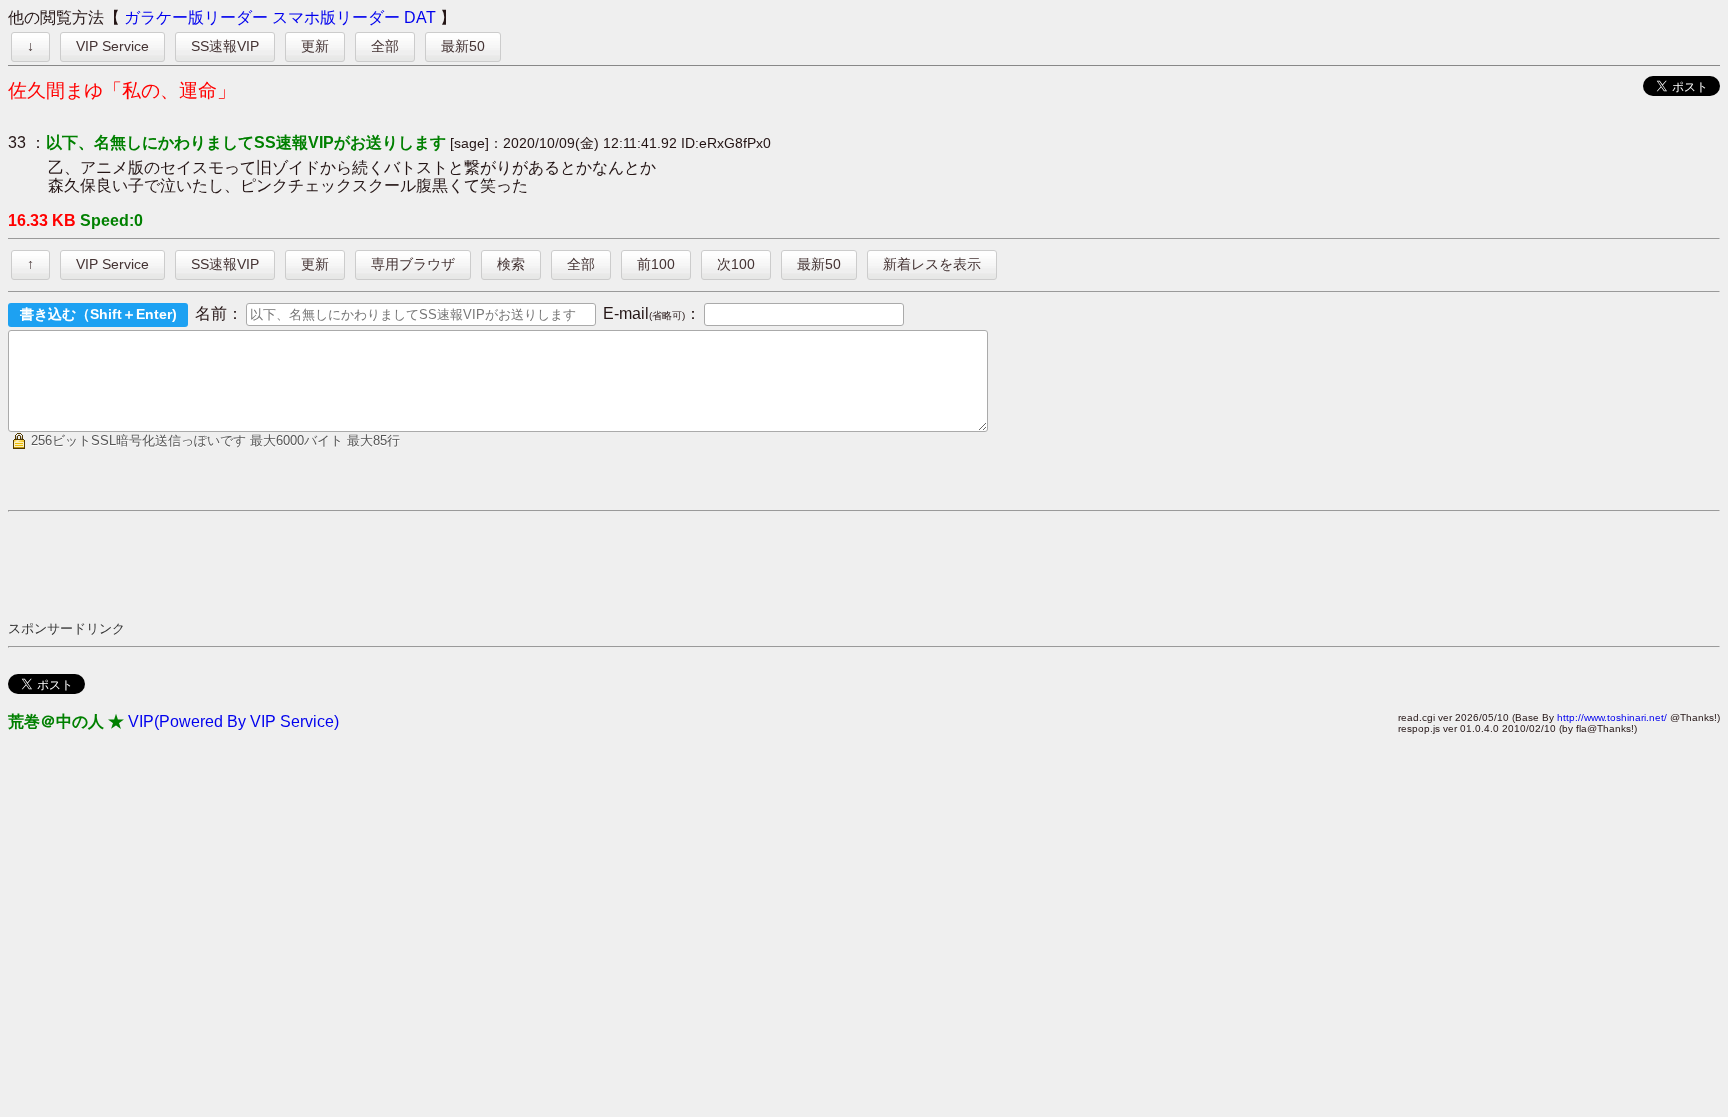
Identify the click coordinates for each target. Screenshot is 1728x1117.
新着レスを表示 (932, 264)
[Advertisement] (372, 565)
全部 (385, 46)
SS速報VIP (225, 46)
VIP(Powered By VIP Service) (233, 721)
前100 (656, 264)
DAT (420, 17)
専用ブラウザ (413, 264)
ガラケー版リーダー (196, 17)
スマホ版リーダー (336, 17)
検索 (511, 264)
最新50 (463, 46)
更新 (315, 46)
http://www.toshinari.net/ (1612, 717)
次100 (736, 264)
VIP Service (112, 46)
